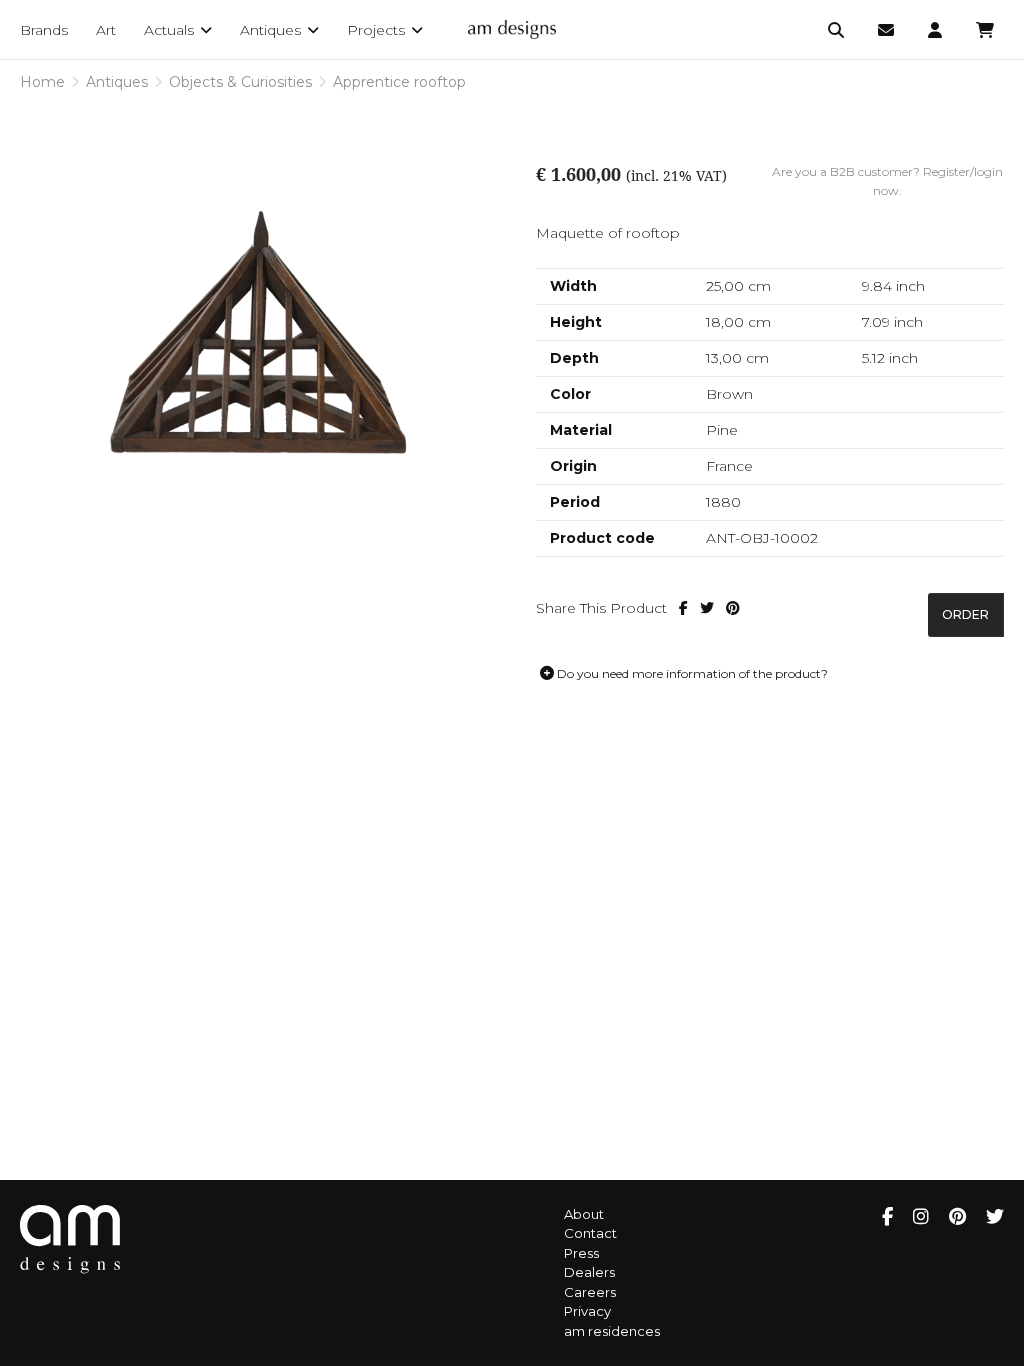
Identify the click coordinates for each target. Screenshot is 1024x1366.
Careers (590, 1292)
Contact (590, 1233)
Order (965, 614)
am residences (612, 1331)
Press (581, 1253)
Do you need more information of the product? (691, 673)
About (584, 1214)
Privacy (587, 1311)
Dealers (589, 1272)
